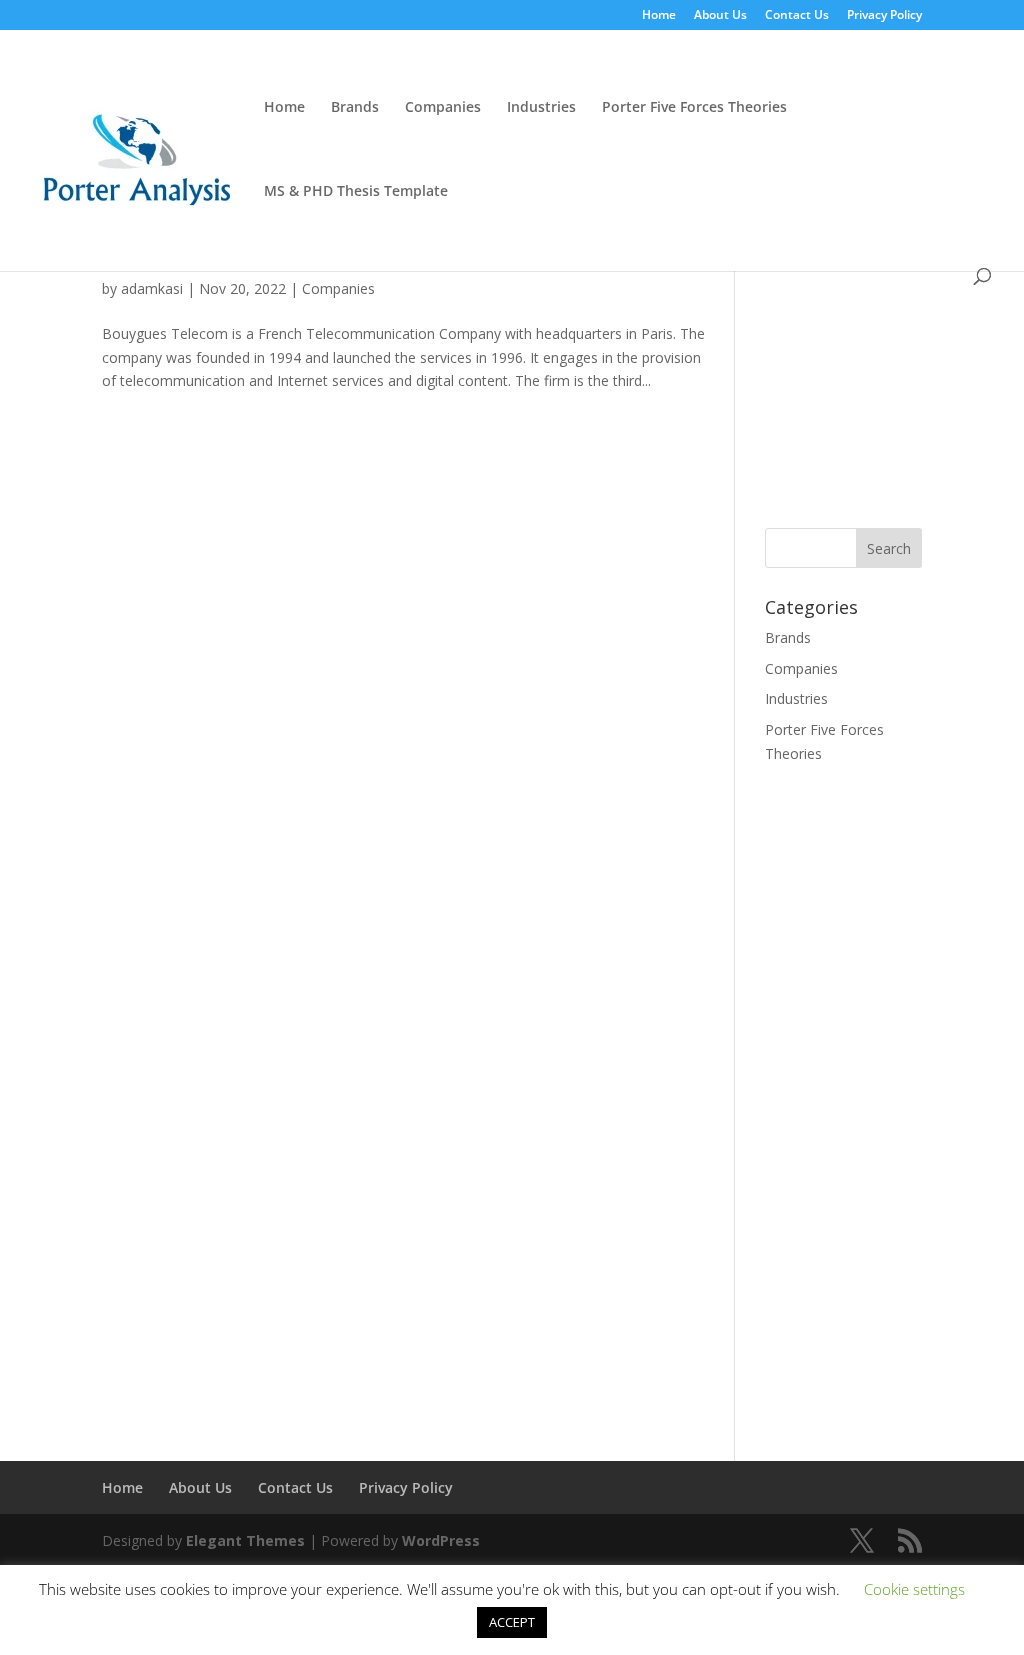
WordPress (441, 1540)
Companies (443, 108)
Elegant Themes (245, 1540)
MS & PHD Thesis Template (356, 192)
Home (659, 16)
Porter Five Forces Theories (694, 108)
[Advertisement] (894, 366)
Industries (541, 108)
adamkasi (152, 288)
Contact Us (797, 16)
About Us (720, 16)
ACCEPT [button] (512, 1622)
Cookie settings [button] (914, 1589)
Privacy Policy (884, 16)
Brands (355, 108)
